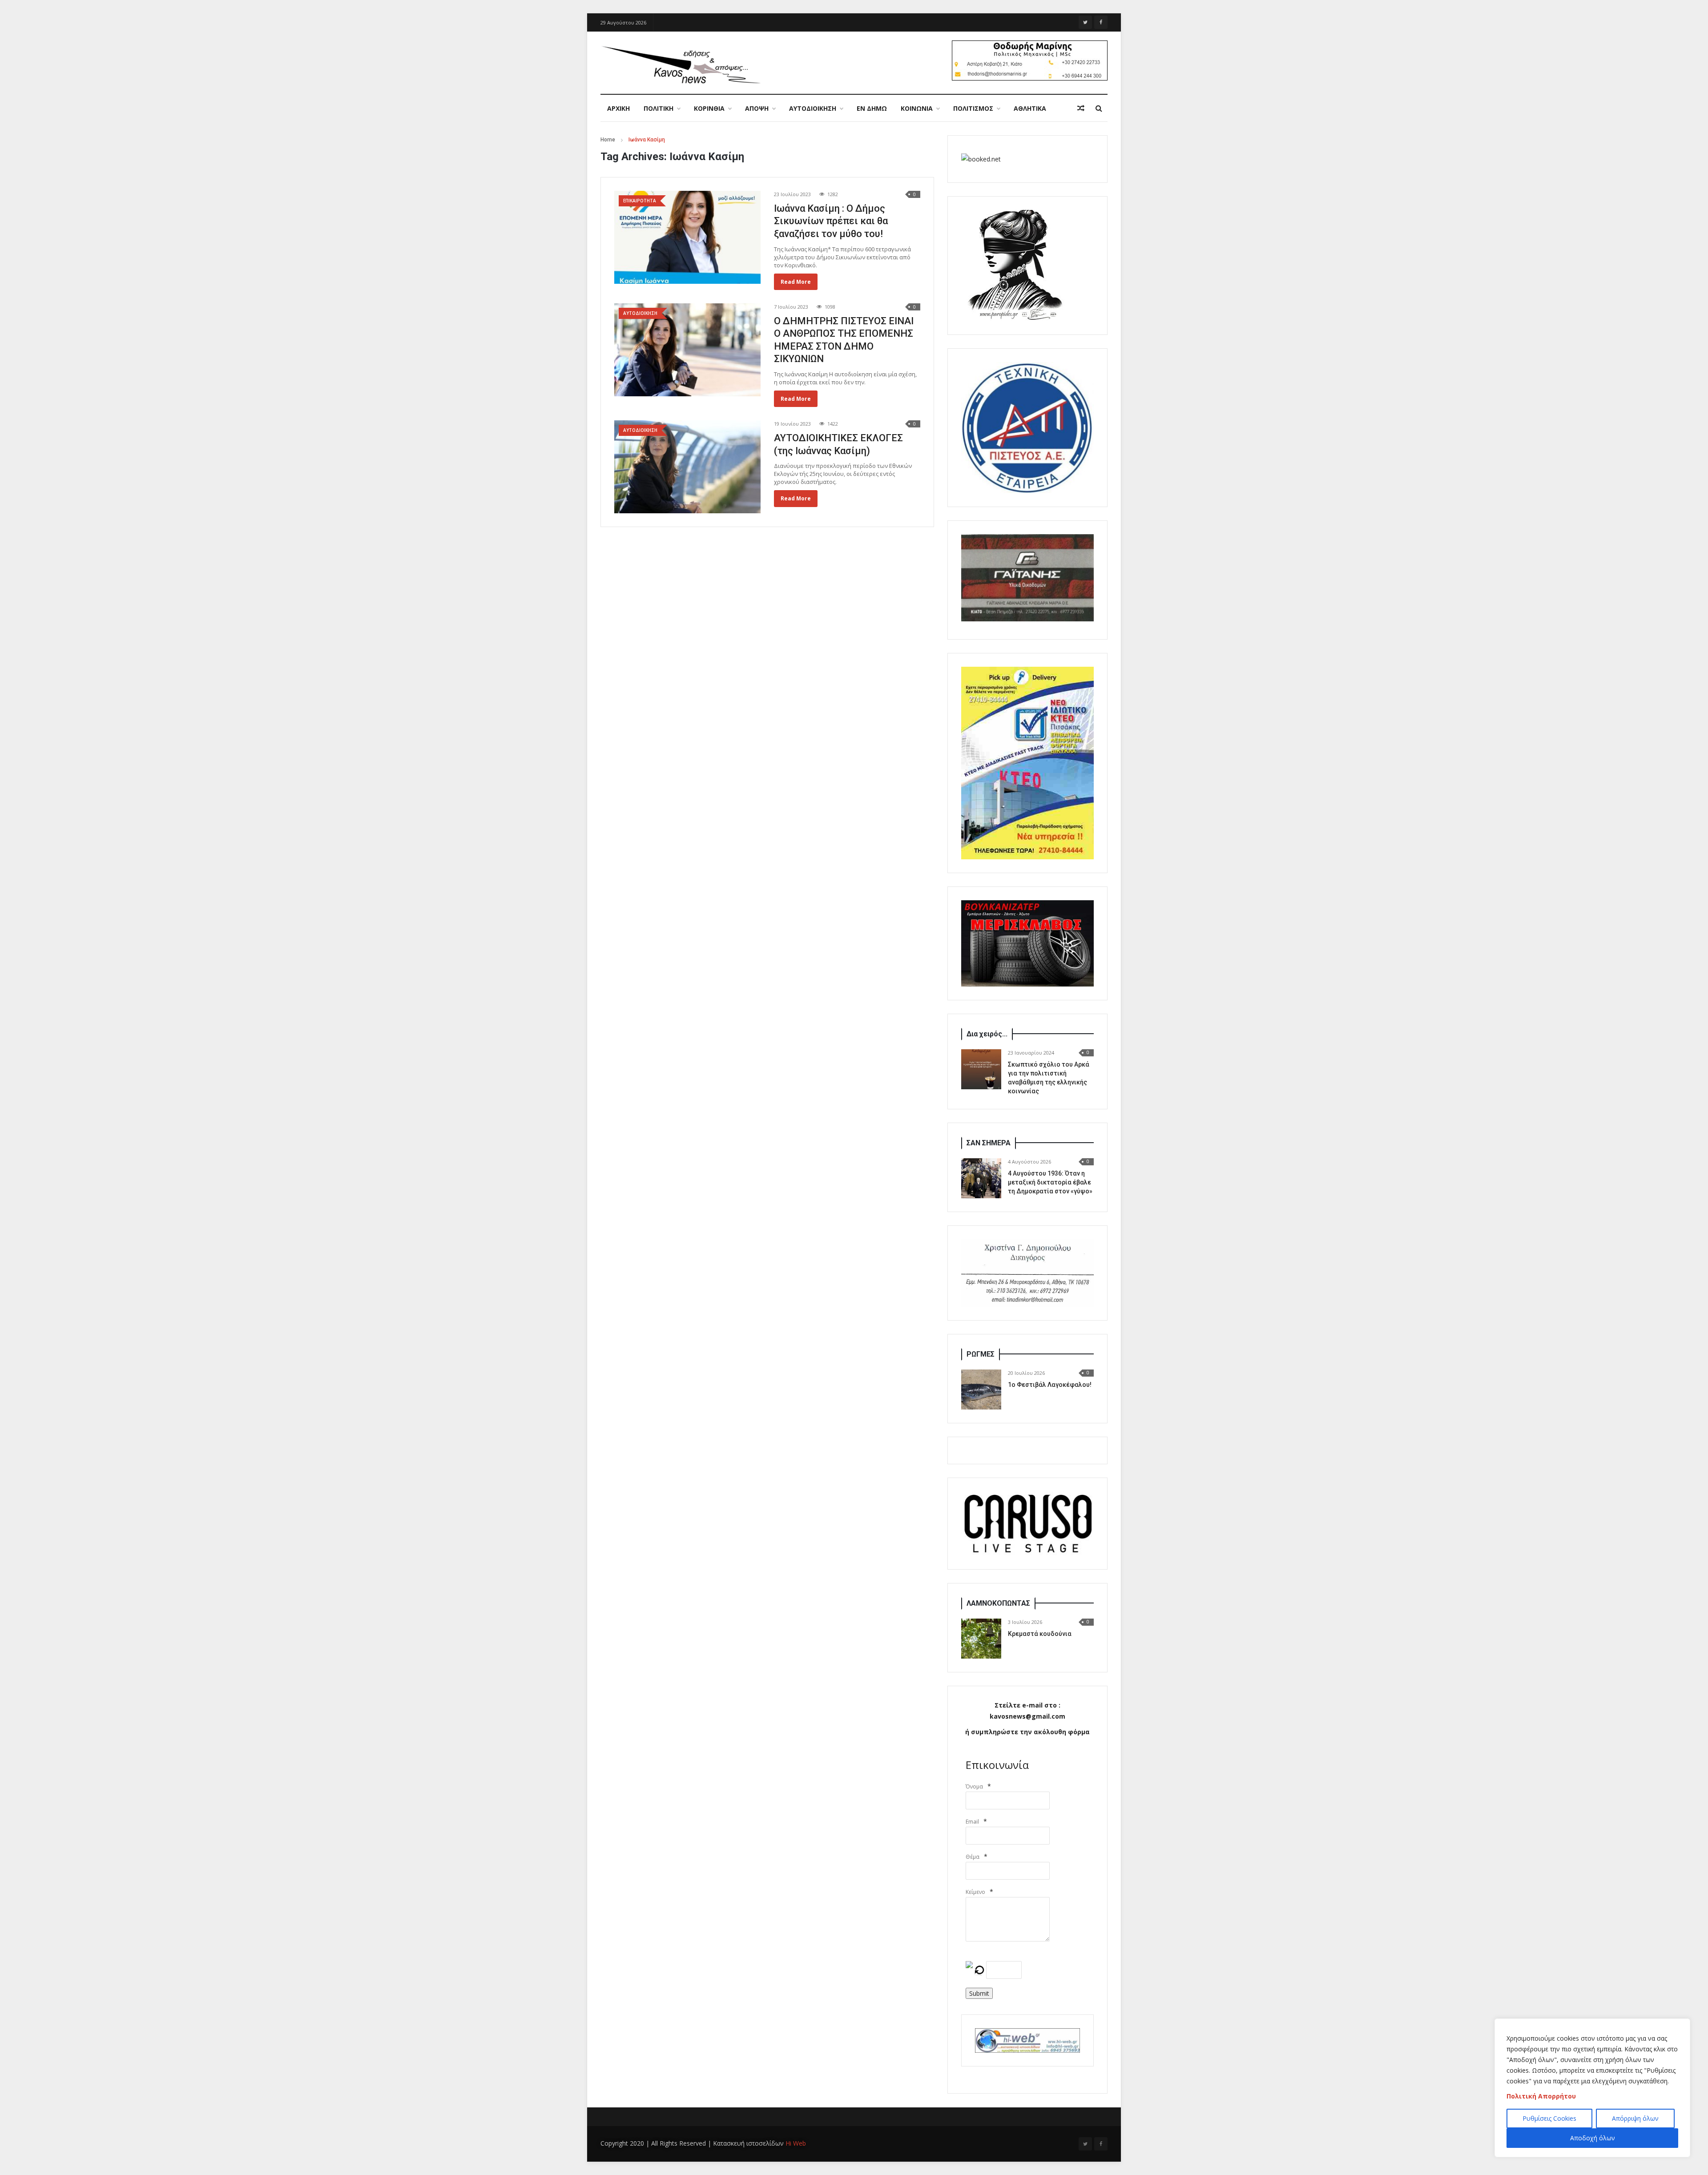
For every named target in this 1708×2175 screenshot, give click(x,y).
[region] (1592, 2088)
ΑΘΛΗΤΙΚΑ (1030, 108)
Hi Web (796, 2143)
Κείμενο (975, 1892)
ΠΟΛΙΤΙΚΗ (659, 108)
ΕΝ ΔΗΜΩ (872, 108)
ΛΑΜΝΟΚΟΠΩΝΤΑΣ (998, 1603)
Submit (979, 1993)
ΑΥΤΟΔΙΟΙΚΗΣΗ (813, 108)
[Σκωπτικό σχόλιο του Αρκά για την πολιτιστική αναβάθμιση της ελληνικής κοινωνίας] (981, 1069)
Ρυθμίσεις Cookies (1549, 2118)
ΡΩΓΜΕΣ (981, 1354)
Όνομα (974, 1786)
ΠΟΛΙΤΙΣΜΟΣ (973, 108)
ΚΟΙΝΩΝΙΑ (917, 108)
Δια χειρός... (987, 1034)
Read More (796, 282)
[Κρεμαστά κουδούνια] (981, 1639)
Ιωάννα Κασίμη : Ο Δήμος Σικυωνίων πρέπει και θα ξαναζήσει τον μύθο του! (831, 221)
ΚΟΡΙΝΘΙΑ (709, 108)
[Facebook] (1101, 22)
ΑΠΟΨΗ (757, 108)
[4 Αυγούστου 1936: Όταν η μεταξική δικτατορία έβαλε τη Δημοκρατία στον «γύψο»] (981, 1178)
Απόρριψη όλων (1635, 2118)
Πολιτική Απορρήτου (1541, 2096)
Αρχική (618, 108)
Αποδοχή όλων (1593, 2138)
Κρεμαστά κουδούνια (1040, 1634)
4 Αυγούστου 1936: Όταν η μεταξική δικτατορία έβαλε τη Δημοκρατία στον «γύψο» (1050, 1182)
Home (608, 140)
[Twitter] (1085, 22)
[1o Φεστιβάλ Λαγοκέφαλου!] (981, 1390)
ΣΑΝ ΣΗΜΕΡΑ (989, 1143)
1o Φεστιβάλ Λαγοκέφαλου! (1050, 1385)
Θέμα (973, 1857)
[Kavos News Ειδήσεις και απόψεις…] (681, 64)
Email (972, 1822)
